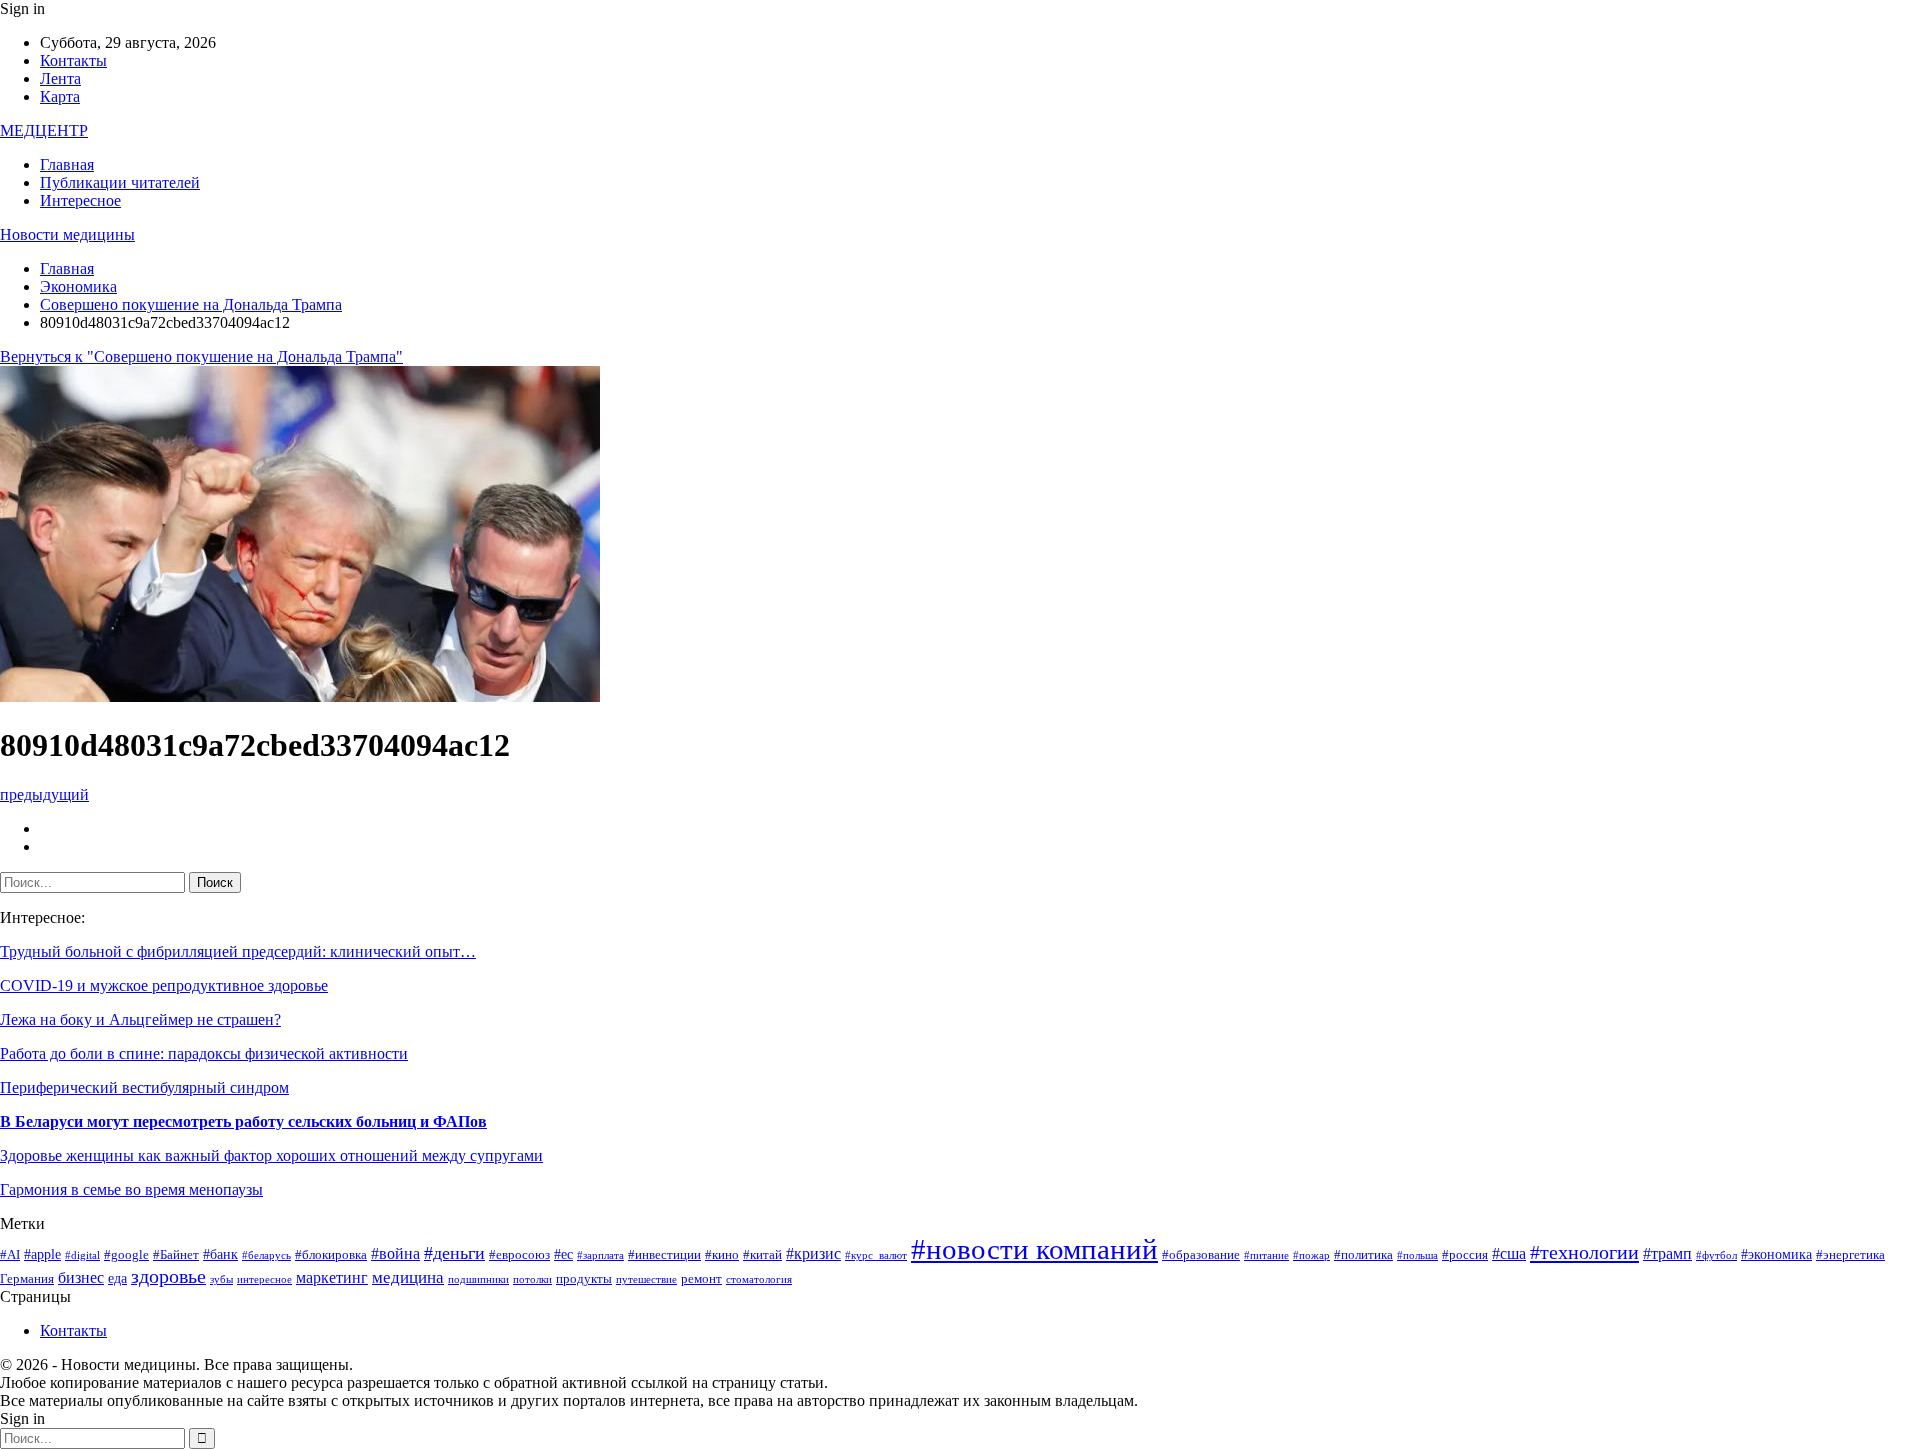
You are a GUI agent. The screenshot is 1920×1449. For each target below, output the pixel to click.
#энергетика (1850, 1255)
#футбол (1716, 1255)
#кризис (813, 1253)
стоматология (759, 1279)
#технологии (1584, 1252)
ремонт (701, 1279)
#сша (1509, 1253)
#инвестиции (664, 1255)
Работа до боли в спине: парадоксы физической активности (204, 1053)
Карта (60, 96)
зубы (221, 1279)
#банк (220, 1254)
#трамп (1667, 1253)
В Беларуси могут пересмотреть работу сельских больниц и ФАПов (243, 1121)
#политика (1363, 1255)
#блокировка (331, 1255)
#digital (82, 1255)
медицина (408, 1277)
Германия (27, 1279)
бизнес (81, 1277)
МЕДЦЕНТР (44, 130)
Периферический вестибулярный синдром (144, 1087)
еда (117, 1278)
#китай (762, 1255)
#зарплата (600, 1255)
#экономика (1776, 1254)
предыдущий (44, 794)
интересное (264, 1279)
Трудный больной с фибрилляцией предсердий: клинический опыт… (238, 951)
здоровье (168, 1276)
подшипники (478, 1279)
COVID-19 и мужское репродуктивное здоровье (164, 985)
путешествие (646, 1279)
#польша (1417, 1255)
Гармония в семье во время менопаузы (131, 1189)
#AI (10, 1255)
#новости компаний (1034, 1249)
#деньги (454, 1253)
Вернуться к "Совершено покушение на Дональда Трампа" (201, 356)
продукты (584, 1279)
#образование (1201, 1255)
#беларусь (266, 1255)
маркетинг (332, 1277)
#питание (1266, 1255)
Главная (67, 164)
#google (126, 1255)
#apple (42, 1254)
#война (395, 1253)
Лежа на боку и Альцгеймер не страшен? (140, 1019)
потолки (532, 1279)
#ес (563, 1254)
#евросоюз (519, 1255)
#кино (722, 1255)
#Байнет (176, 1255)
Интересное (80, 200)
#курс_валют (876, 1255)
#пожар (1311, 1255)
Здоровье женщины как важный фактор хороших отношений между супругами (271, 1155)
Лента (60, 78)
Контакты (73, 60)
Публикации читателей (120, 182)
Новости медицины (67, 234)
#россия (1465, 1255)
